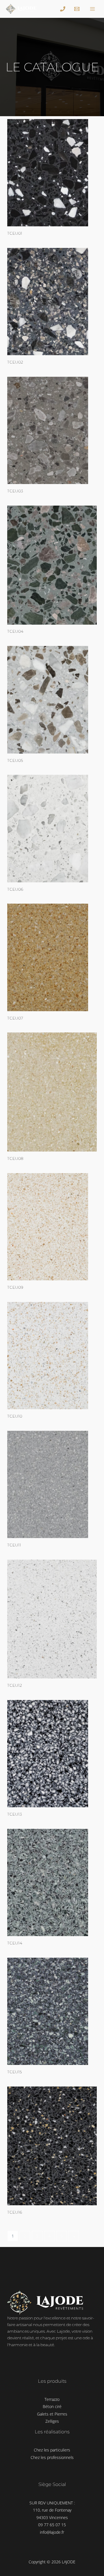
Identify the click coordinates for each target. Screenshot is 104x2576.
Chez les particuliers (52, 2450)
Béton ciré (52, 2406)
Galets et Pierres (52, 2414)
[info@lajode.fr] (78, 9)
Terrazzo (52, 2399)
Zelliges (52, 2421)
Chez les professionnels (52, 2457)
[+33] (64, 9)
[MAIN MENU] (93, 9)
